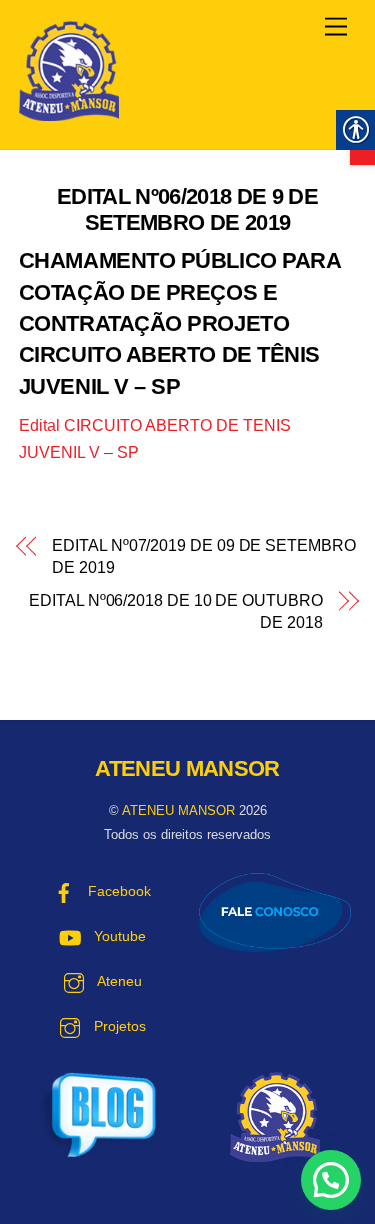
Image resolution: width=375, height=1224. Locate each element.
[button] (331, 1180)
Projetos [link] (118, 1026)
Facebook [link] (117, 891)
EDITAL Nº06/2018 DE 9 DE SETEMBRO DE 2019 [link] (187, 209)
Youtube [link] (118, 936)
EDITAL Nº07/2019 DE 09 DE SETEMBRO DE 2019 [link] (203, 556)
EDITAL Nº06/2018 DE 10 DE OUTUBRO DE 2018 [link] (175, 611)
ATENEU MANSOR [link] (178, 810)
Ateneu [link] (118, 981)
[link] (336, 27)
